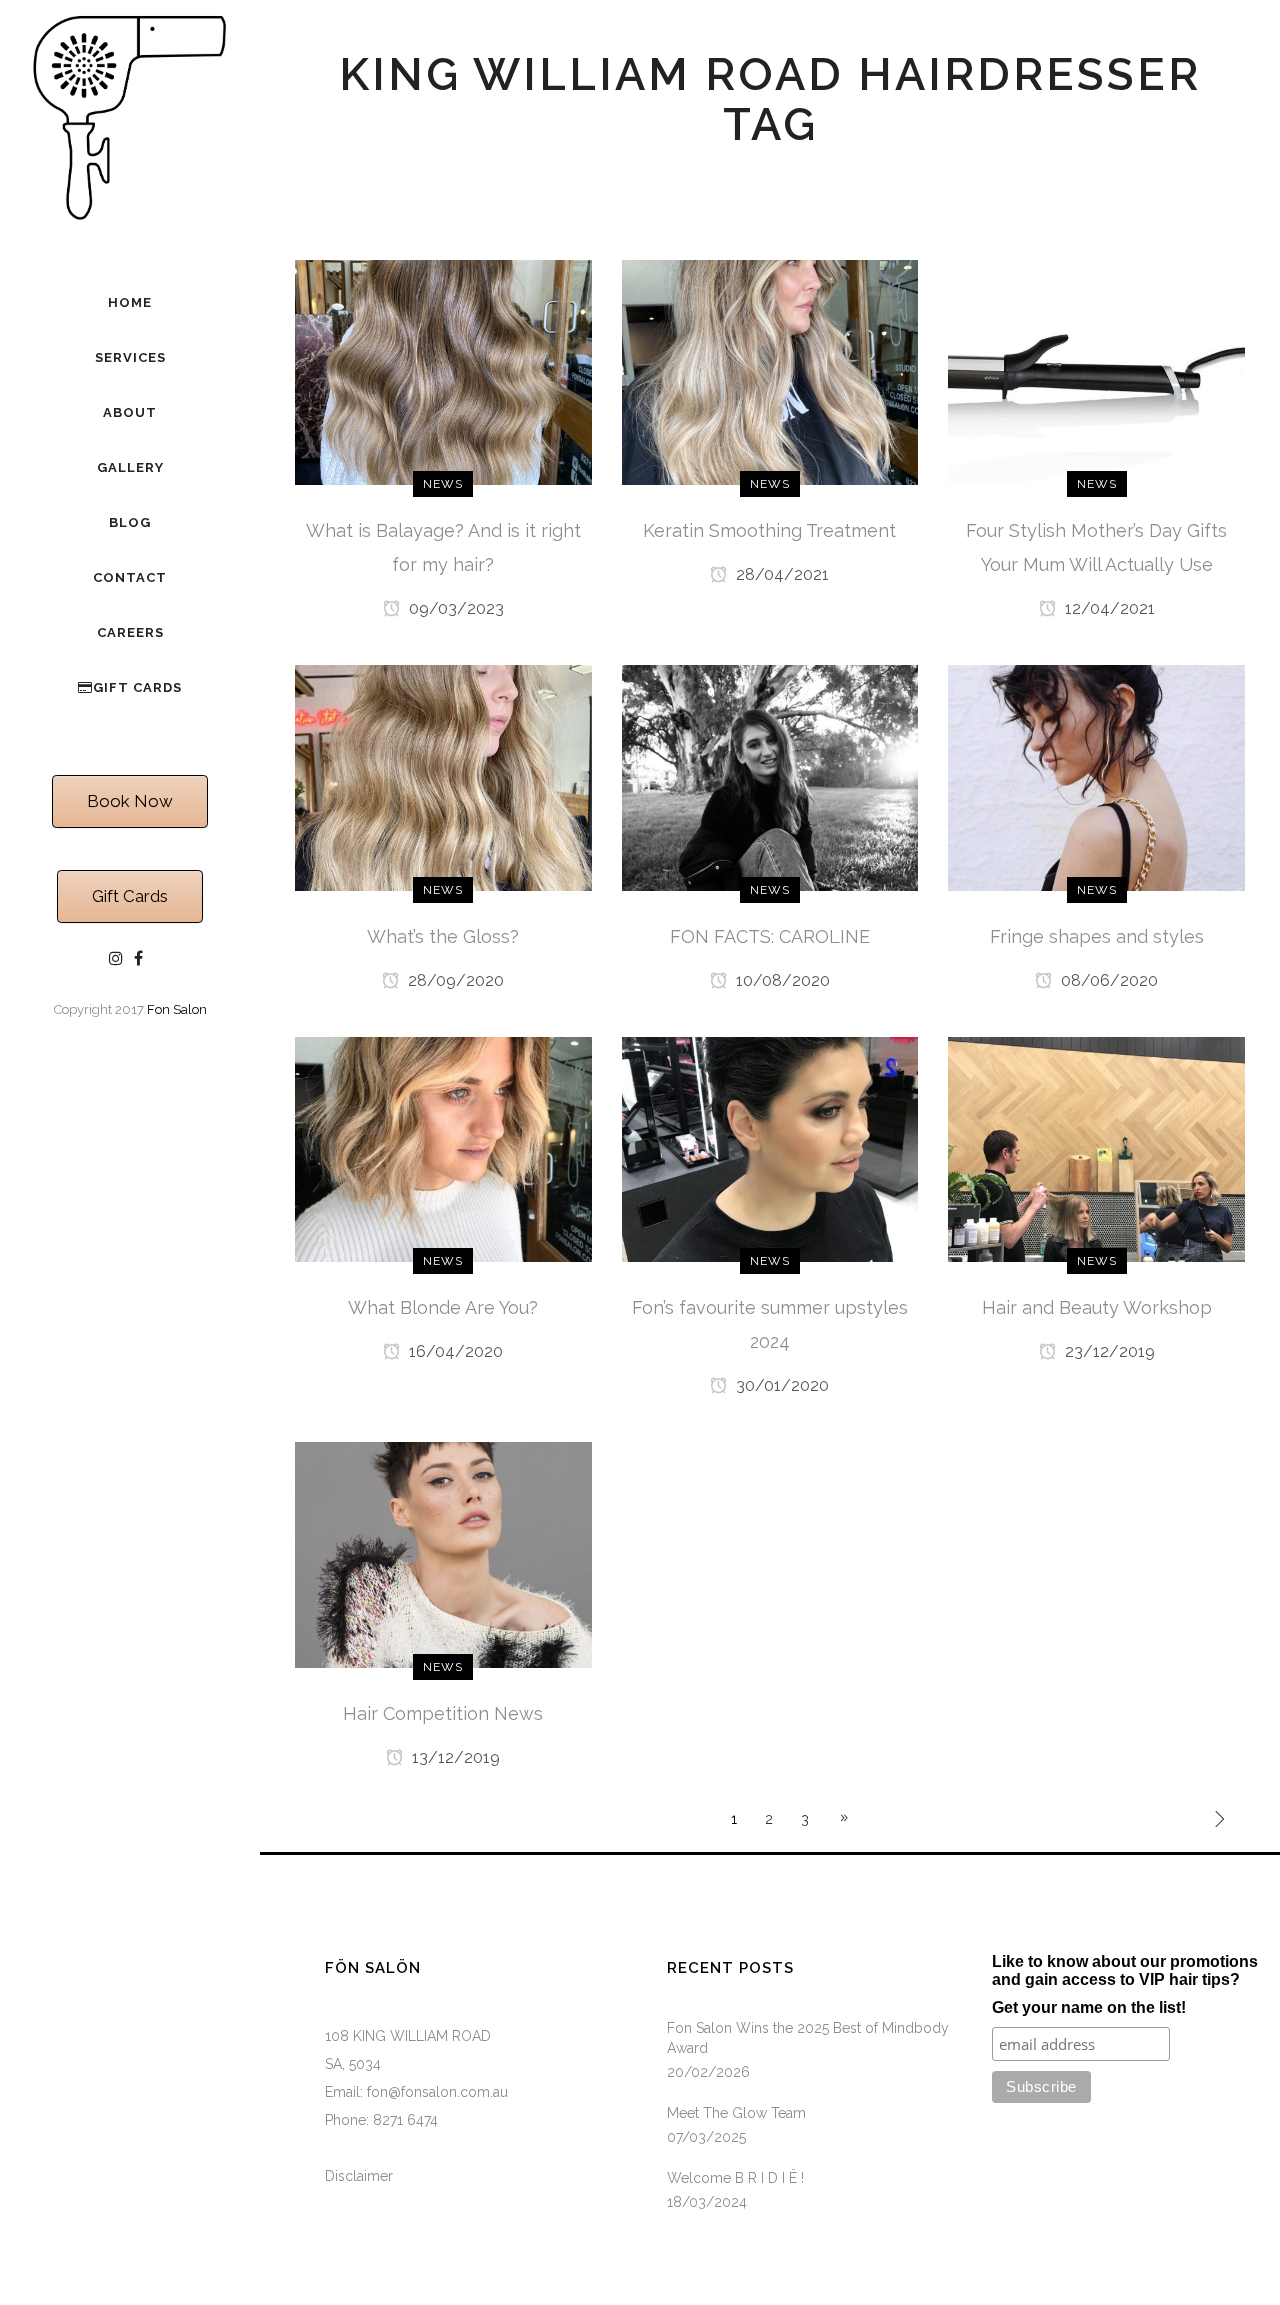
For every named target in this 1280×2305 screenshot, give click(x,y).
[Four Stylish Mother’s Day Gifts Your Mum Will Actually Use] (1096, 371)
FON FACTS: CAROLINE (770, 936)
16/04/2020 (454, 1351)
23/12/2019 (1108, 1351)
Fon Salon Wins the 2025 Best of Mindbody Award (808, 2038)
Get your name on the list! (1089, 2007)
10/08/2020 (781, 980)
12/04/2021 (1108, 608)
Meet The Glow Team (736, 2113)
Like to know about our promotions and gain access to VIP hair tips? (1125, 1970)
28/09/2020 (454, 980)
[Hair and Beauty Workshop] (1096, 1148)
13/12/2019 (454, 1757)
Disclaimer (359, 2176)
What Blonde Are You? (443, 1307)
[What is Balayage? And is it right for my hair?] (443, 371)
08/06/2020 (1107, 980)
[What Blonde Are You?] (443, 1148)
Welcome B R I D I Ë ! (735, 2178)
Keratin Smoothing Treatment (769, 530)
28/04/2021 (780, 574)
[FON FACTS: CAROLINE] (770, 777)
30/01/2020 (780, 1385)
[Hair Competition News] (443, 1554)
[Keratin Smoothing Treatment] (770, 371)
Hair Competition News (443, 1713)
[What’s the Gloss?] (443, 777)
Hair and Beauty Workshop (1097, 1307)
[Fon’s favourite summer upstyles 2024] (770, 1148)
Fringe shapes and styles (1097, 936)
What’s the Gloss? (443, 936)
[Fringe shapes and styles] (1096, 777)
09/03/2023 (454, 608)
